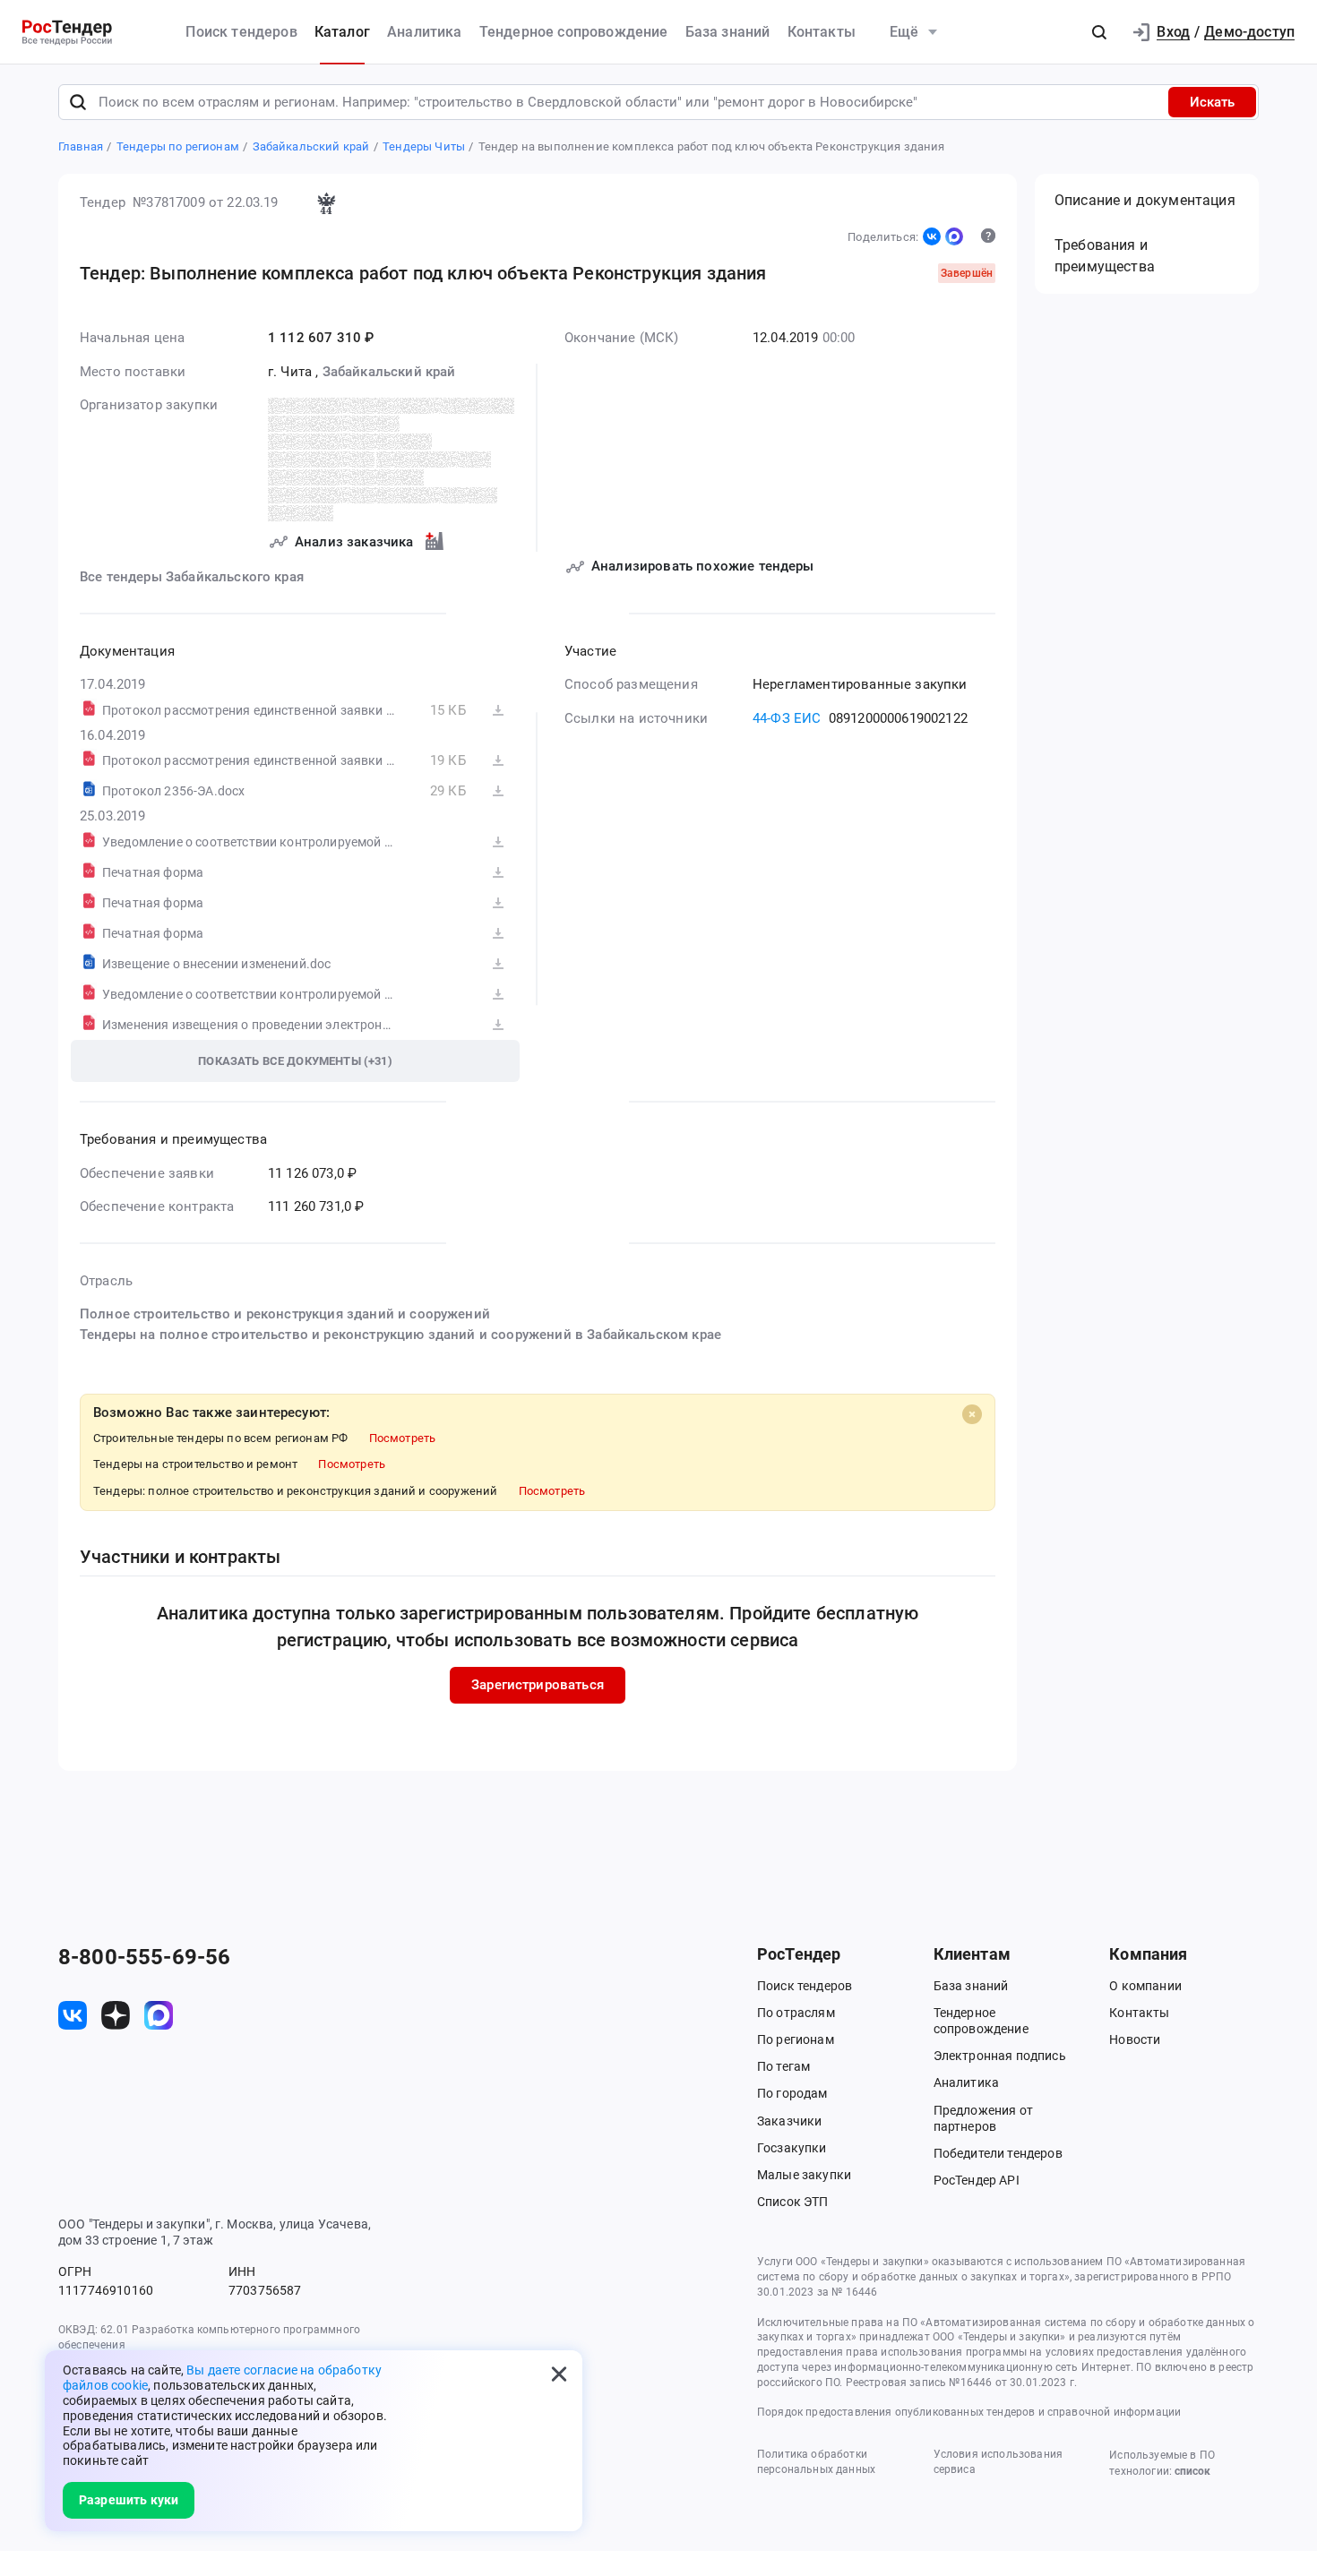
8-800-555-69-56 (144, 1957)
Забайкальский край (389, 372)
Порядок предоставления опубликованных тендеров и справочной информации (969, 2412)
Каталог (342, 32)
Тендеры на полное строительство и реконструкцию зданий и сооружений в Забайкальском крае (400, 1335)
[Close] (972, 1414)
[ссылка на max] (159, 2015)
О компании (1145, 1986)
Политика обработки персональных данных (816, 2462)
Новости (1135, 2039)
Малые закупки (804, 2175)
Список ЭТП (793, 2202)
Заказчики (789, 2121)
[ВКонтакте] (932, 236)
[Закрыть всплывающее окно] (559, 2374)
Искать (1212, 102)
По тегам (783, 2066)
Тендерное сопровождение (574, 32)
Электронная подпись (1000, 2056)
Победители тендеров (998, 2153)
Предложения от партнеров (983, 2118)
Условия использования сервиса (998, 2462)
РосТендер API (977, 2180)
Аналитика (424, 32)
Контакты (822, 32)
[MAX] (954, 236)
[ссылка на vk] (73, 2015)
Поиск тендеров (241, 32)
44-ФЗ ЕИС (787, 718)
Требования (1105, 256)
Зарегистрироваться (538, 1685)
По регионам (796, 2039)
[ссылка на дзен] (116, 2015)
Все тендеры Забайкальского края (192, 577)
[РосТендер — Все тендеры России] (67, 33)
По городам (792, 2093)
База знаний (728, 32)
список (1192, 2471)
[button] (1099, 32)
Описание (1145, 200)
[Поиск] (78, 102)
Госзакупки (792, 2148)
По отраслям (796, 2013)
